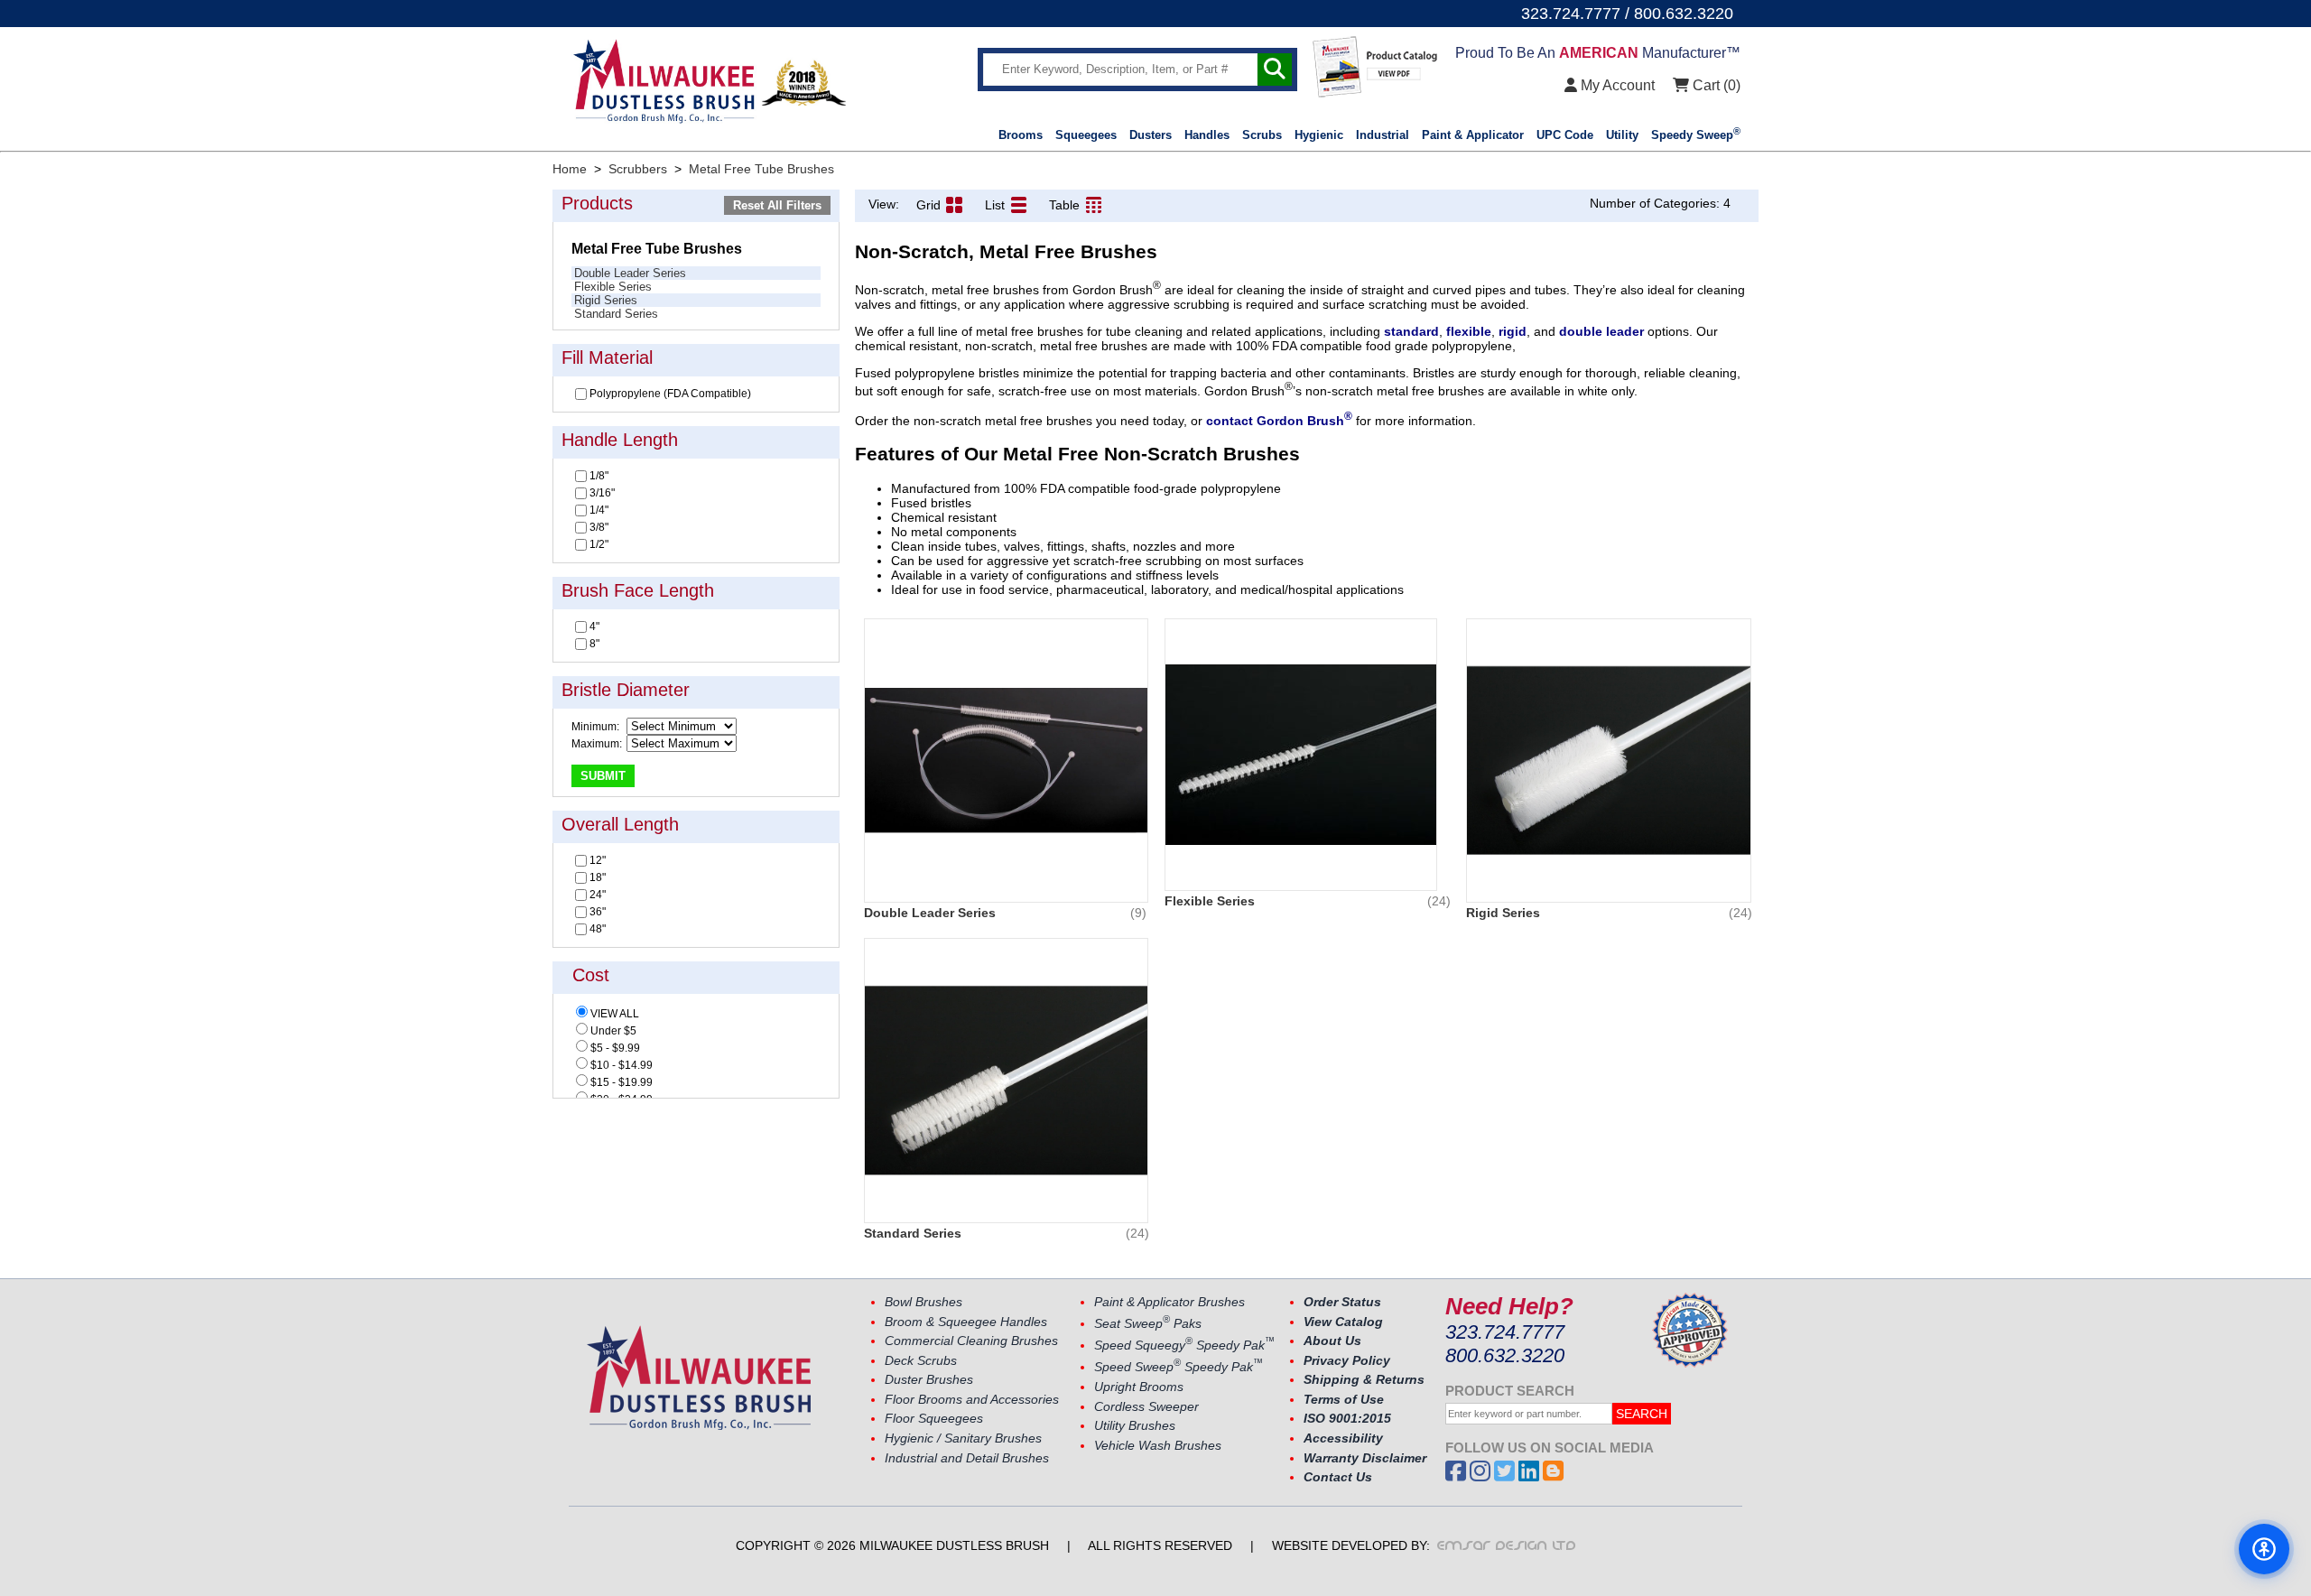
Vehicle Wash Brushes (1158, 1446)
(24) (1439, 901)
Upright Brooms (1139, 1387)
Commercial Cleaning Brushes (971, 1341)
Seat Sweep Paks (1148, 1324)
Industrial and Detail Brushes (967, 1458)
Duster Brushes (929, 1380)
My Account (1616, 85)
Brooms (1021, 135)
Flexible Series (613, 287)
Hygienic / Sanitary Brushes (963, 1438)
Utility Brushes (1135, 1426)
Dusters (1151, 135)
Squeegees (1086, 135)
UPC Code (1565, 135)
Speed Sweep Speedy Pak (1179, 1367)
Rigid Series (606, 300)
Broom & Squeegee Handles (966, 1322)
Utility (1622, 135)
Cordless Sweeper (1146, 1407)
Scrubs (1262, 135)
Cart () (1715, 85)
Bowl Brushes (923, 1302)
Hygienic (1319, 135)
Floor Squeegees (934, 1419)
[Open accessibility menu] (2264, 1549)
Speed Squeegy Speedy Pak (1184, 1345)
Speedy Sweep (1696, 135)
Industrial (1383, 135)
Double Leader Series (630, 273)
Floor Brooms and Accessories (972, 1400)
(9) (1138, 913)
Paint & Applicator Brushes (1169, 1302)
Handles (1207, 135)
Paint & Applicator (1473, 135)
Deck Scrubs (921, 1361)
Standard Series (616, 314)
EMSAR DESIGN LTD (1507, 1545)
